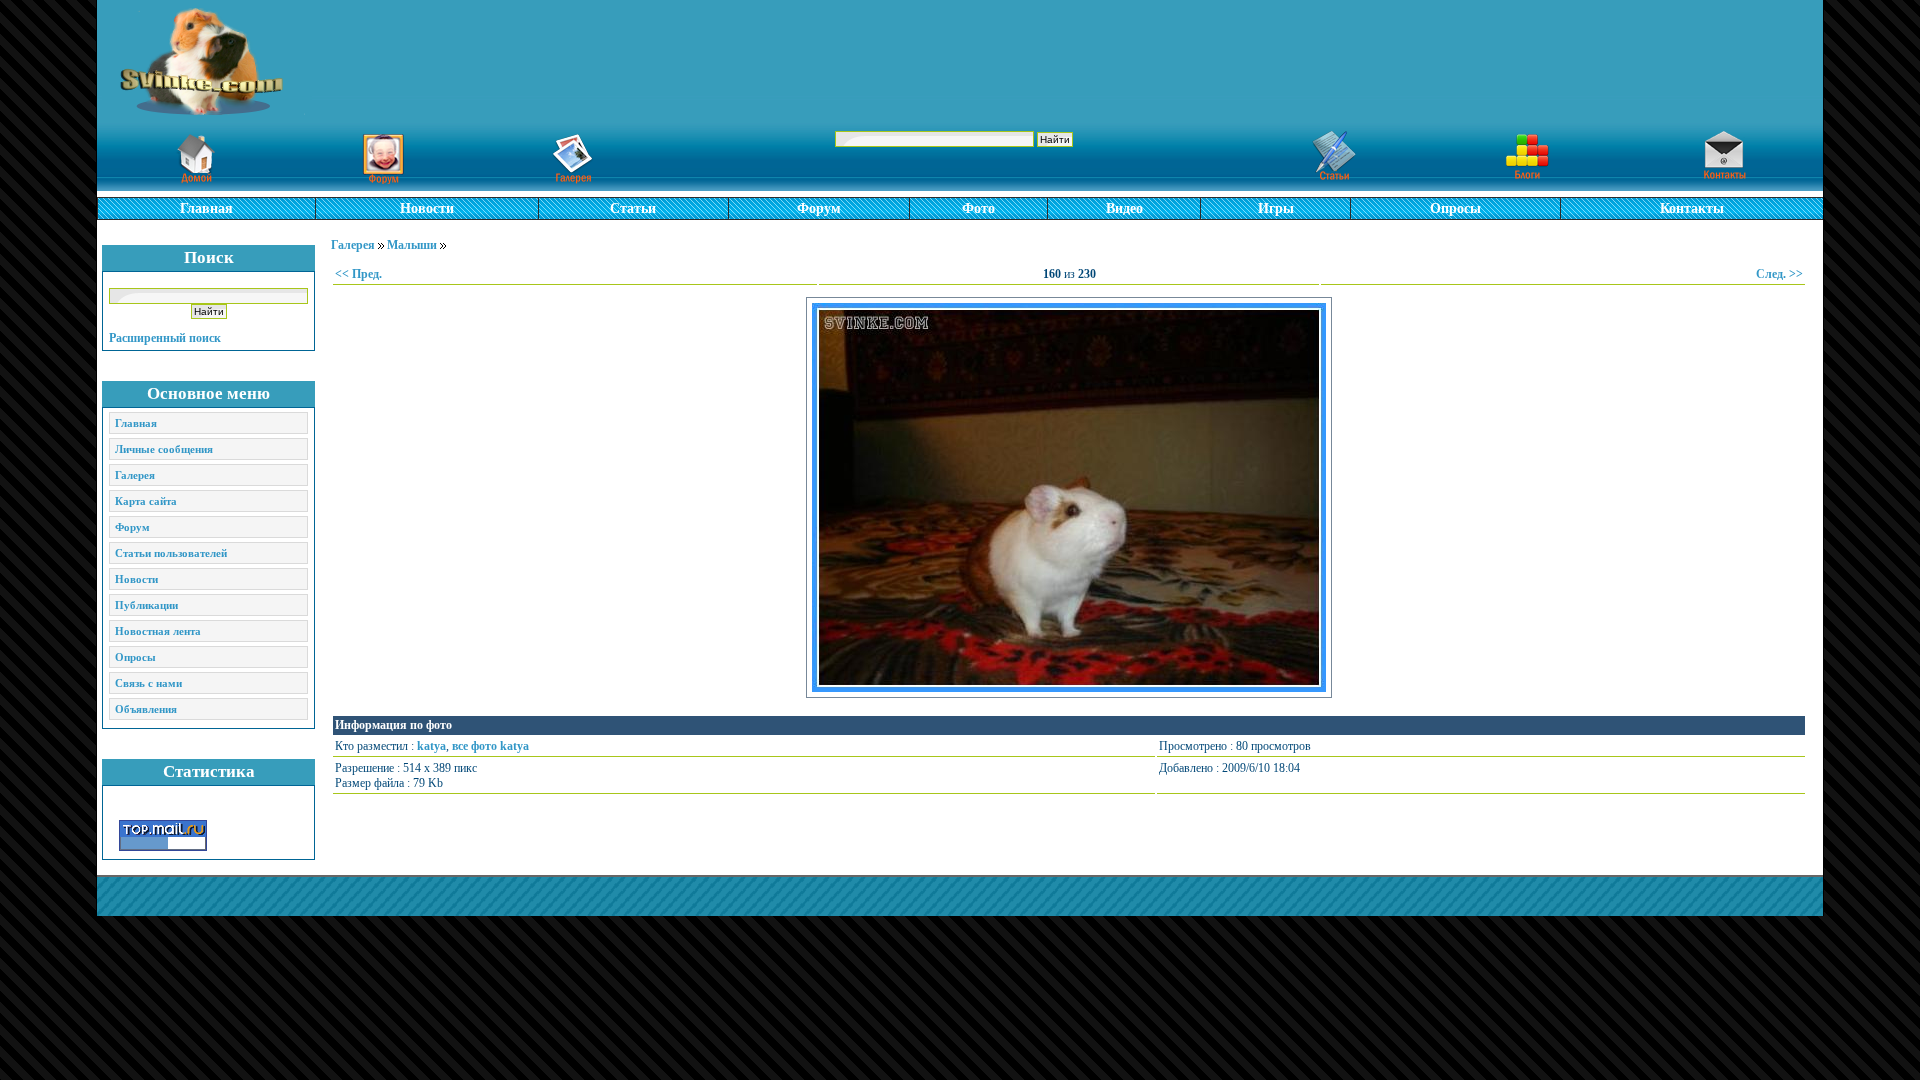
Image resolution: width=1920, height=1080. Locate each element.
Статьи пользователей (171, 553)
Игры (1276, 208)
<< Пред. (358, 274)
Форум (819, 208)
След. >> (1779, 274)
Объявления (146, 709)
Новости (427, 208)
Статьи (633, 208)
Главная (206, 208)
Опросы (1455, 208)
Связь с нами (148, 683)
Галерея (135, 475)
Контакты (1692, 208)
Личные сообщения (164, 449)
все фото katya (490, 746)
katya (431, 746)
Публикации (146, 605)
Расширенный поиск (165, 338)
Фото (978, 208)
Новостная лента (158, 631)
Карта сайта (146, 501)
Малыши (412, 245)
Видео (1124, 208)
